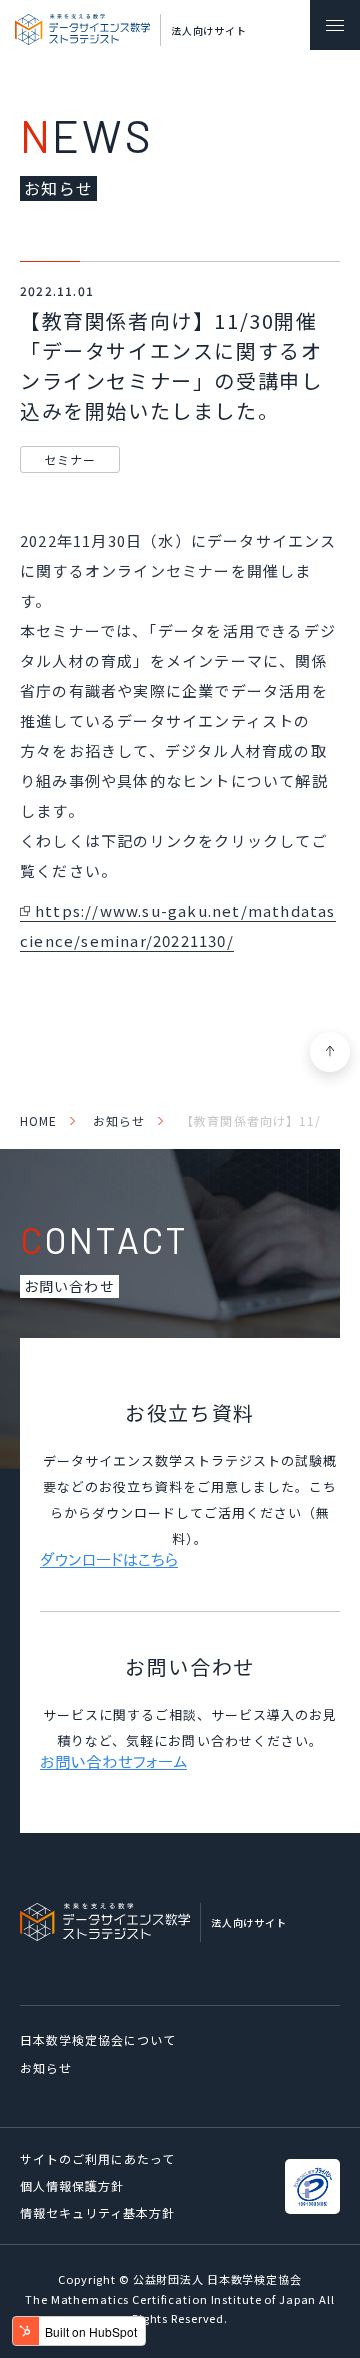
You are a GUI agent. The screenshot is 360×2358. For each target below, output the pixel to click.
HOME (38, 1120)
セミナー (70, 459)
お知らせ (119, 1120)
